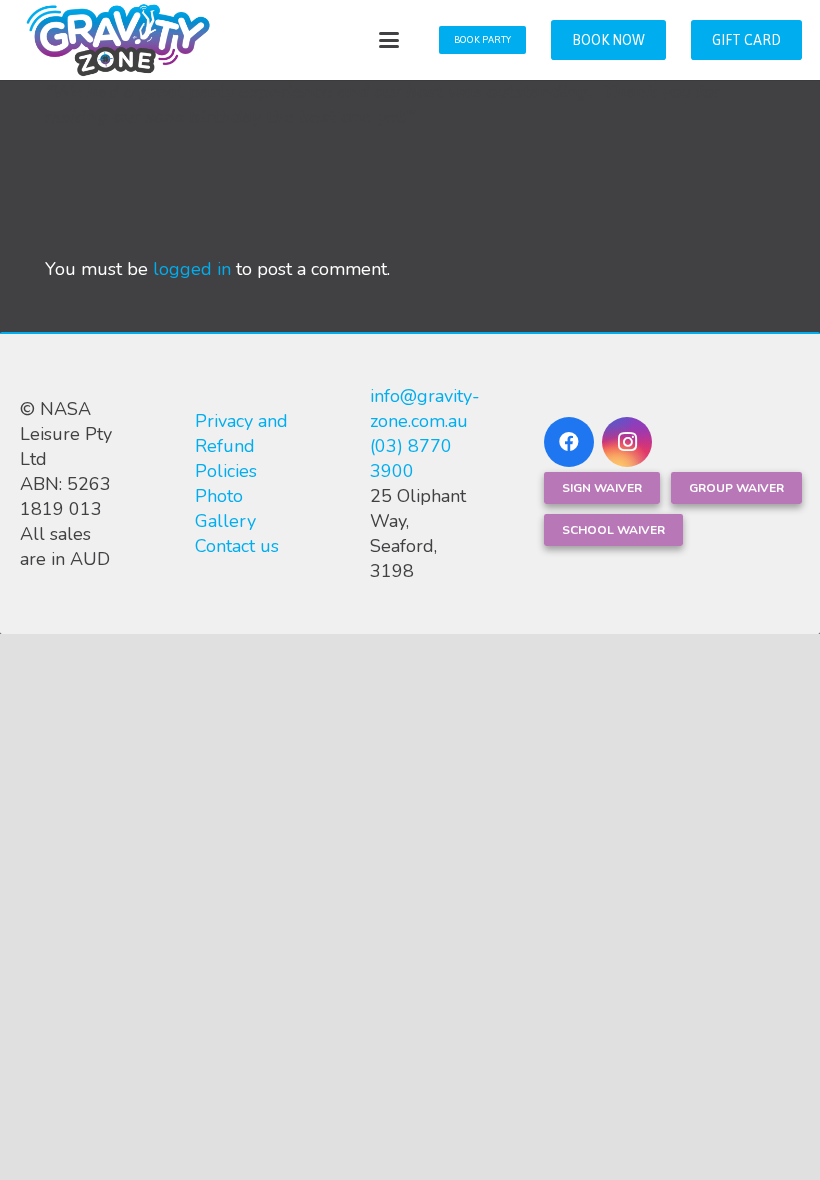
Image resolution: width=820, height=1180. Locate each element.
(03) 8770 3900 (411, 458)
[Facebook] (569, 442)
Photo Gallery (225, 508)
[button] (389, 40)
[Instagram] (627, 442)
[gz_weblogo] (118, 40)
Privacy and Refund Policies (241, 446)
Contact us (237, 546)
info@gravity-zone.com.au (425, 408)
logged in (192, 269)
